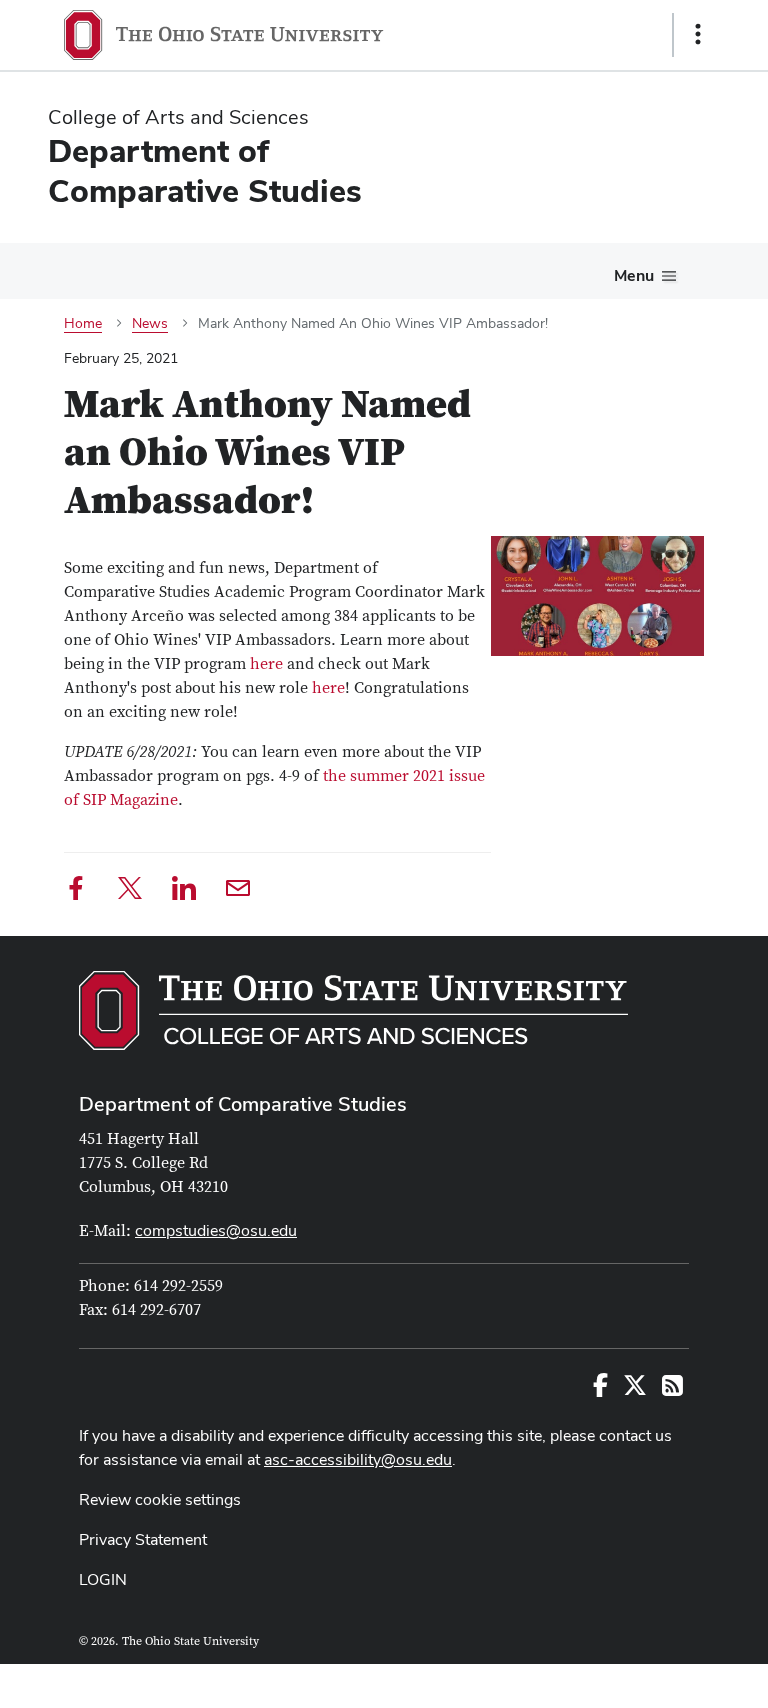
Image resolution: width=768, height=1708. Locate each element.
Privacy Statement (143, 1539)
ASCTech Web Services (627, 1681)
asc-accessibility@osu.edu (358, 1459)
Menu (634, 275)
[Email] (238, 891)
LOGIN (103, 1579)
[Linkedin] (184, 891)
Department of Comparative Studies (243, 1104)
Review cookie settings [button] (160, 1499)
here (266, 664)
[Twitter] (130, 891)
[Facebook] (76, 891)
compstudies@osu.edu (216, 1230)
